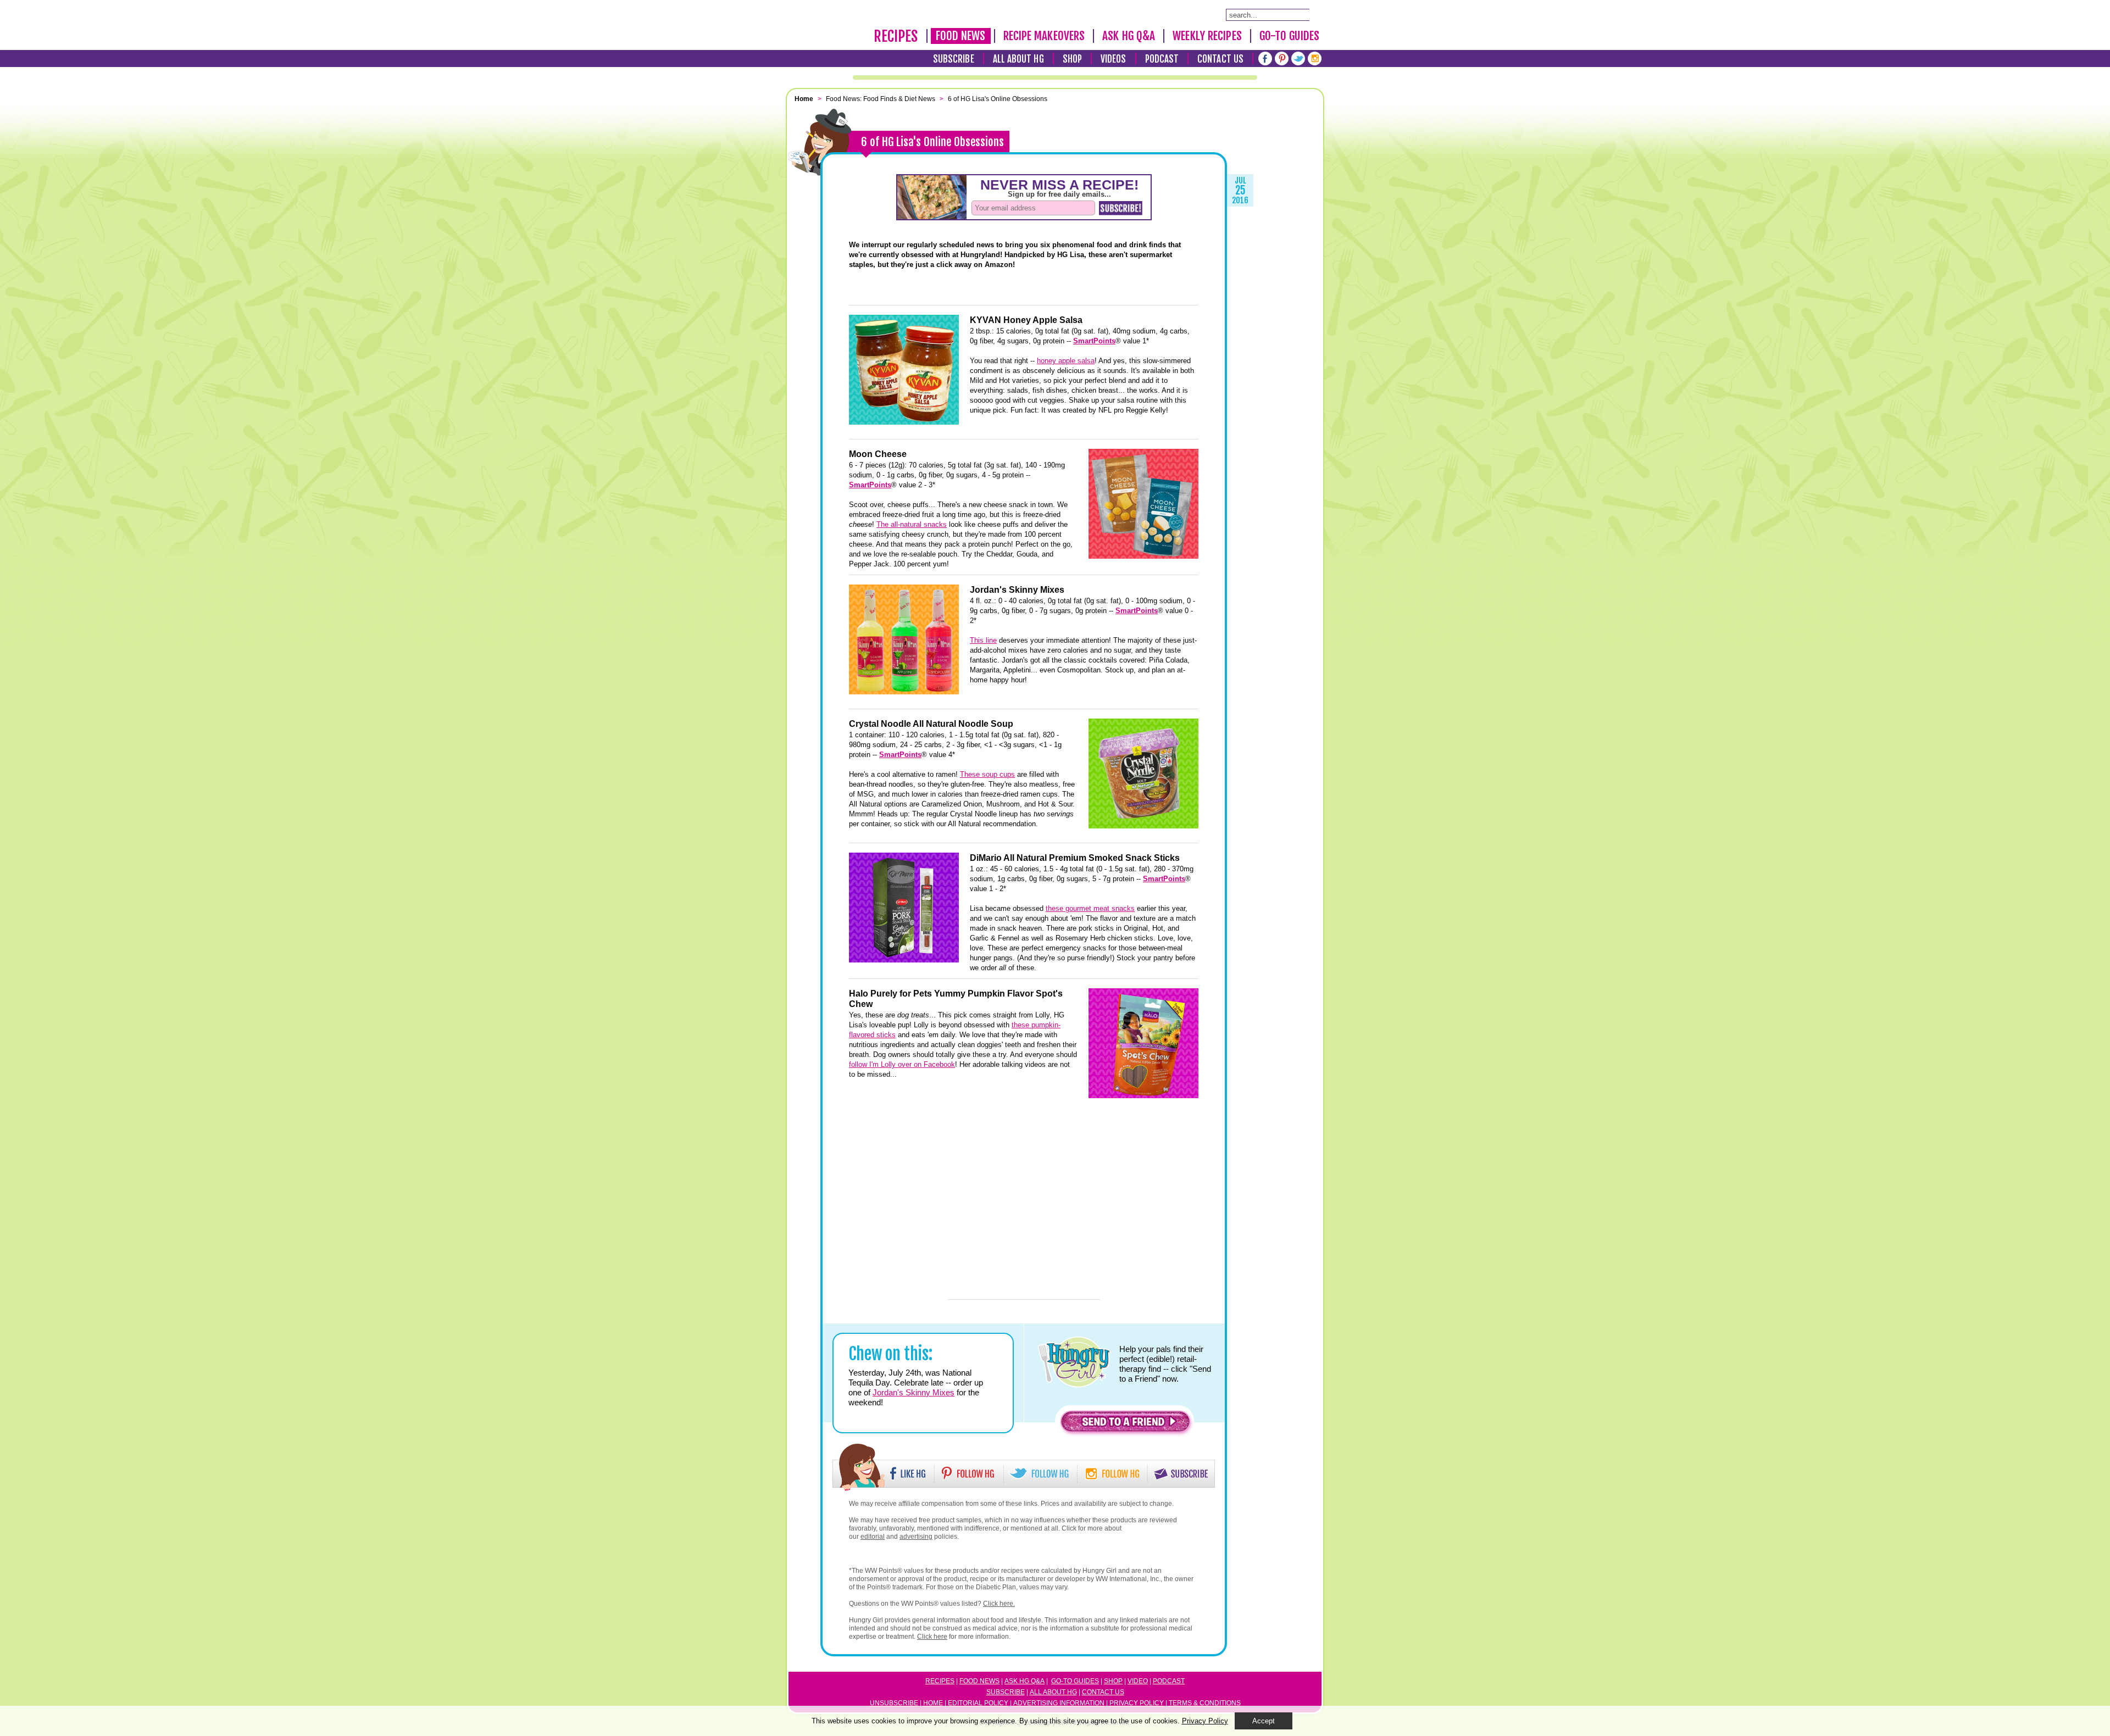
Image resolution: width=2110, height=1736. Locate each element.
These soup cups (987, 774)
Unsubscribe (894, 1703)
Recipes (896, 36)
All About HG (1018, 59)
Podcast (1162, 59)
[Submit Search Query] (1315, 14)
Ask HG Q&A (1129, 36)
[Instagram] (1315, 59)
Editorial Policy (978, 1703)
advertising (916, 1537)
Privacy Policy (1137, 1703)
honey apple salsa (1066, 361)
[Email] (821, 332)
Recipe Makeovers (1044, 36)
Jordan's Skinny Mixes (914, 1392)
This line (983, 640)
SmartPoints (1094, 341)
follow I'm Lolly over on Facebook (902, 1064)
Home (933, 1703)
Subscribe (954, 59)
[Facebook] (1265, 59)
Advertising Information (1059, 1703)
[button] (1125, 1424)
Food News (961, 36)
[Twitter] (1298, 59)
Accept (1264, 1721)
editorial (873, 1537)
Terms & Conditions (1205, 1703)
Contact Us (1220, 59)
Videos (1114, 59)
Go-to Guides (1075, 1681)
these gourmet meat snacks (1090, 908)
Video (1138, 1681)
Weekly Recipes (1207, 36)
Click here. (999, 1604)
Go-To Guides (1289, 36)
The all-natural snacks (912, 524)
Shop (1072, 59)
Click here (932, 1637)
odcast (1171, 1681)
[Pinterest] (1282, 59)
